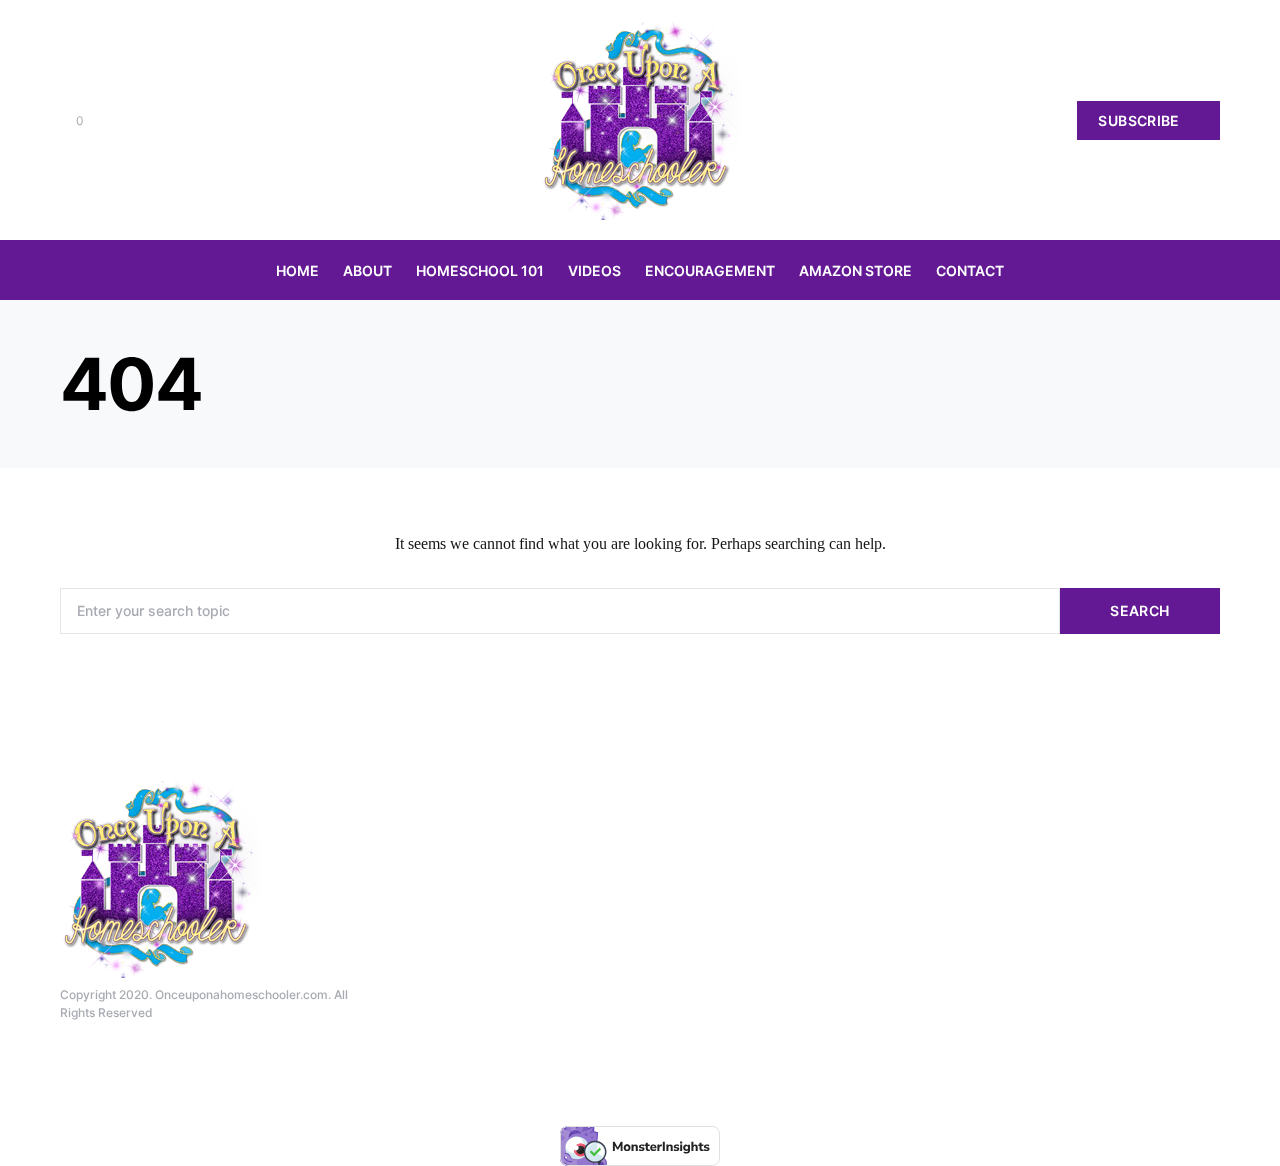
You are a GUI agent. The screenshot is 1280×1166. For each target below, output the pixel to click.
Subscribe (1138, 120)
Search (1139, 610)
